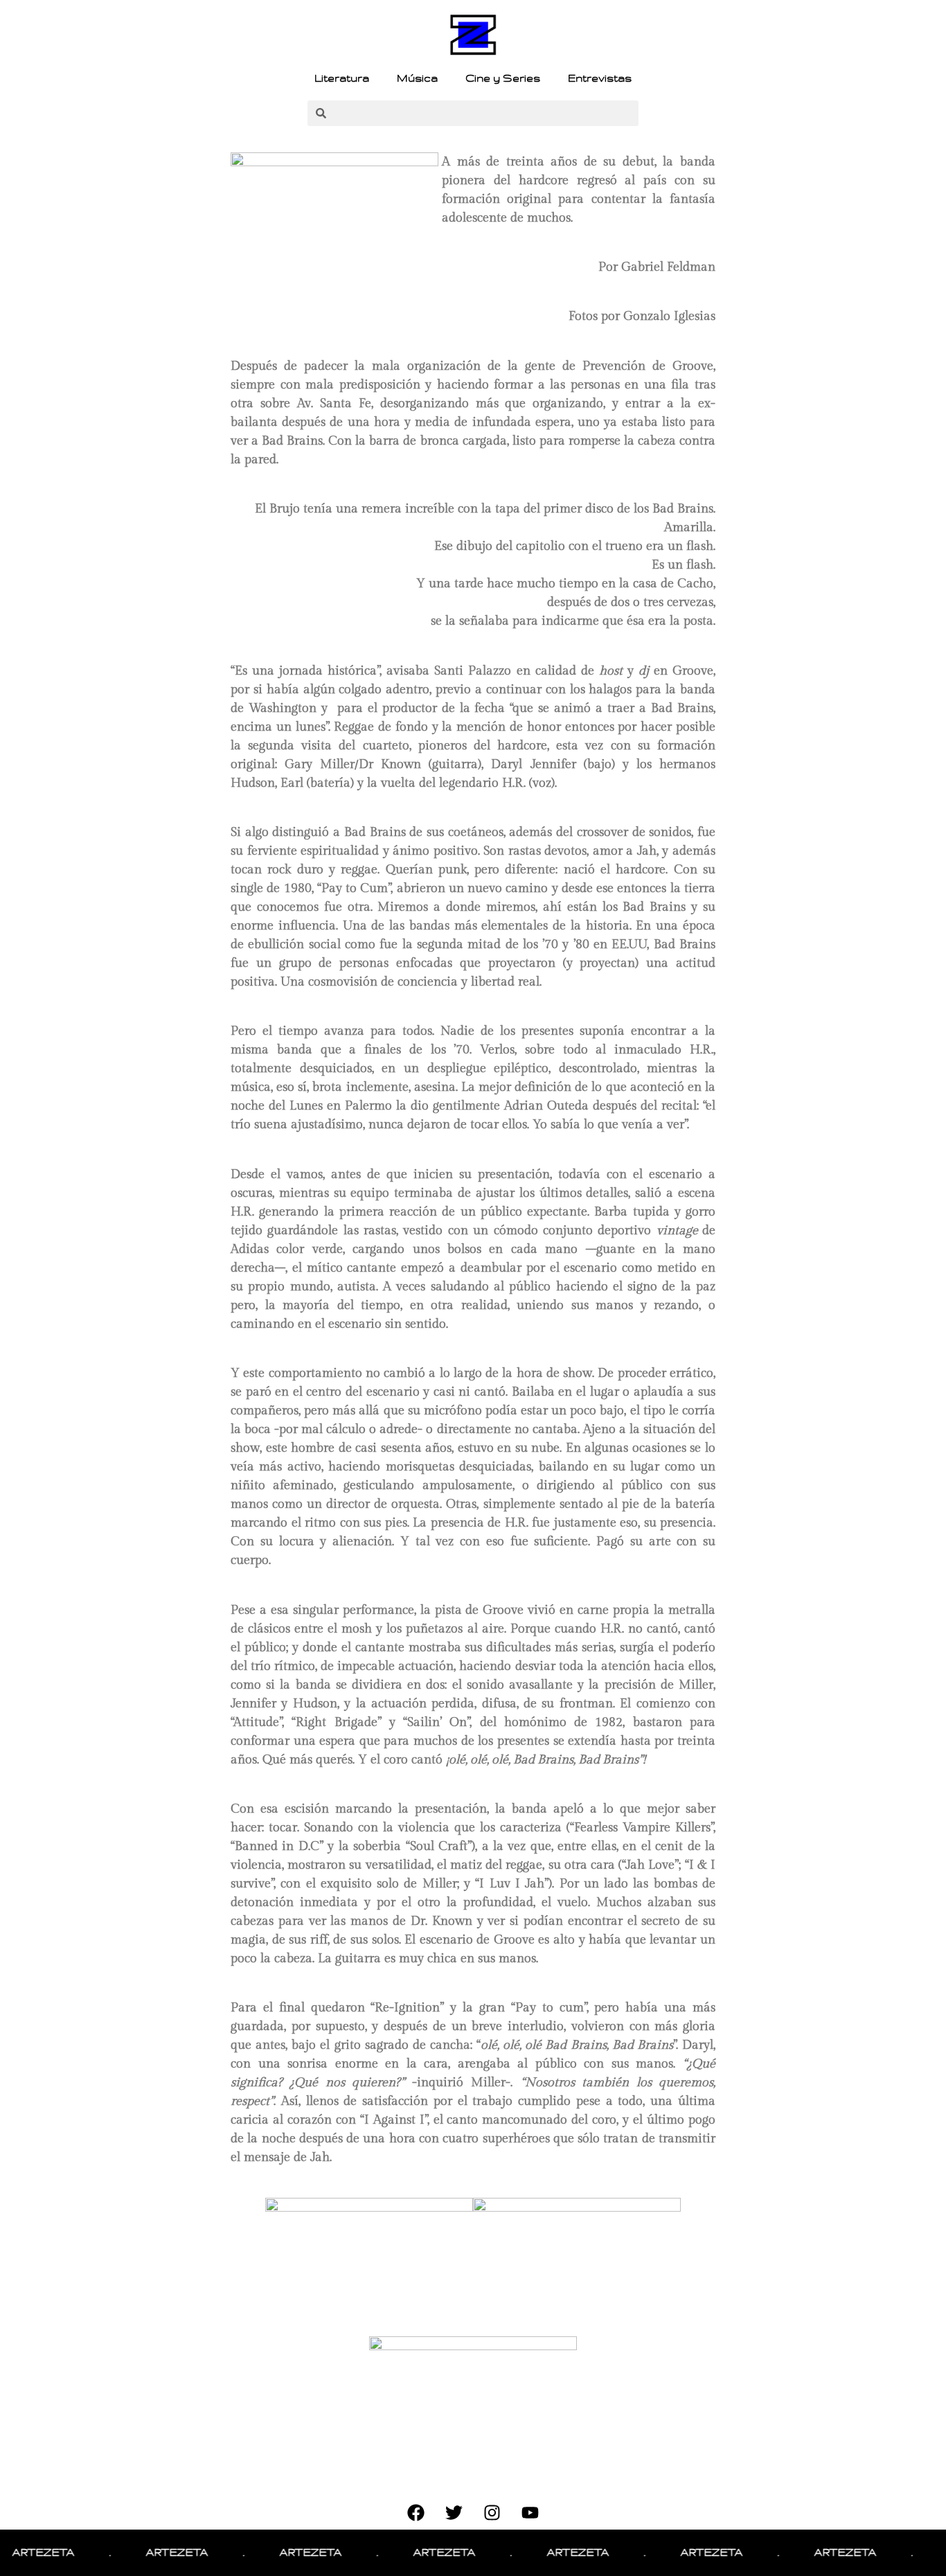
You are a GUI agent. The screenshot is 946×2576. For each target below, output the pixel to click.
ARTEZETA (143, 2552)
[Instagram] (492, 2512)
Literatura (342, 78)
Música (417, 78)
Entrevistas (600, 78)
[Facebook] (416, 2512)
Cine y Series (503, 78)
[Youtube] (530, 2512)
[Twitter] (454, 2512)
